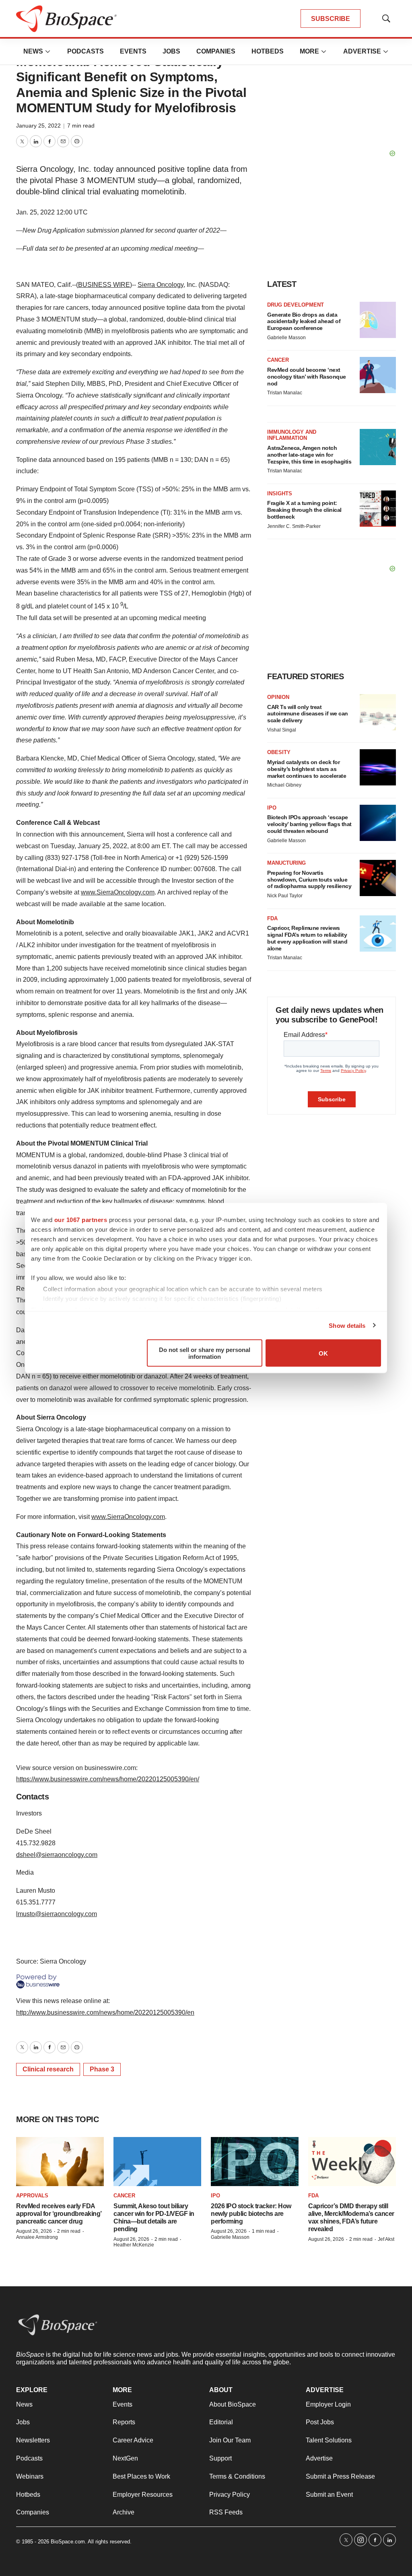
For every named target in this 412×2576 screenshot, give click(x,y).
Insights (280, 494)
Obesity (279, 752)
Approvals (32, 2196)
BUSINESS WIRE (104, 285)
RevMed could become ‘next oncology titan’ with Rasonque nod (307, 377)
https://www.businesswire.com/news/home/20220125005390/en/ (108, 1779)
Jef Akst (386, 2239)
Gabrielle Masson (286, 338)
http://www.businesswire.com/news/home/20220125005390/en (105, 2012)
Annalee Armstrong (37, 2237)
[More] (48, 52)
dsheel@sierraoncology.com (57, 1855)
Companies (216, 51)
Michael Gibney (284, 785)
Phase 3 (102, 2069)
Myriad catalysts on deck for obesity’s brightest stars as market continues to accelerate (307, 769)
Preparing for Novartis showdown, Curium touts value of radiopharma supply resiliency (309, 880)
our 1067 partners (81, 1220)
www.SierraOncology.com (118, 892)
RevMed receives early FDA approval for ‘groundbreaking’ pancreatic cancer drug (59, 2214)
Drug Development (296, 305)
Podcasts (85, 51)
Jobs (171, 51)
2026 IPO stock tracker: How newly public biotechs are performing (251, 2214)
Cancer (278, 360)
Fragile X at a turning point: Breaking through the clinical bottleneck (304, 510)
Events (133, 51)
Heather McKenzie (134, 2245)
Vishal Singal (282, 730)
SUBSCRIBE (331, 19)
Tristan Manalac (285, 393)
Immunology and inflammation (292, 435)
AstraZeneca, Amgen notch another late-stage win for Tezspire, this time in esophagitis (309, 455)
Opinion (278, 697)
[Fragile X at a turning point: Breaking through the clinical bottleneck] (378, 509)
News (33, 51)
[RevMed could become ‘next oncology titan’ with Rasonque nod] (378, 375)
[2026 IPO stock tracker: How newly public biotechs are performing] (255, 2162)
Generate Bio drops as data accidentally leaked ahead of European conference (304, 321)
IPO (272, 808)
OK (323, 1353)
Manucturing (286, 863)
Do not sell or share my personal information (205, 1353)
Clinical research (48, 2069)
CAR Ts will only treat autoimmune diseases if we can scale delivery (308, 714)
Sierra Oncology (161, 285)
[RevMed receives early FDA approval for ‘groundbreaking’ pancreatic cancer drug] (60, 2162)
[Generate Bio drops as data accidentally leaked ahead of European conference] (378, 320)
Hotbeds (268, 51)
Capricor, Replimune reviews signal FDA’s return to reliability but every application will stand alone (307, 938)
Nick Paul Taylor (285, 896)
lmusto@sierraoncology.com (57, 1914)
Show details (347, 1325)
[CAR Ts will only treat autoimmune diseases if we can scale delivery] (378, 712)
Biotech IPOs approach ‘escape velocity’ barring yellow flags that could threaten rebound (309, 824)
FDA (272, 918)
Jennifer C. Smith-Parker (294, 526)
